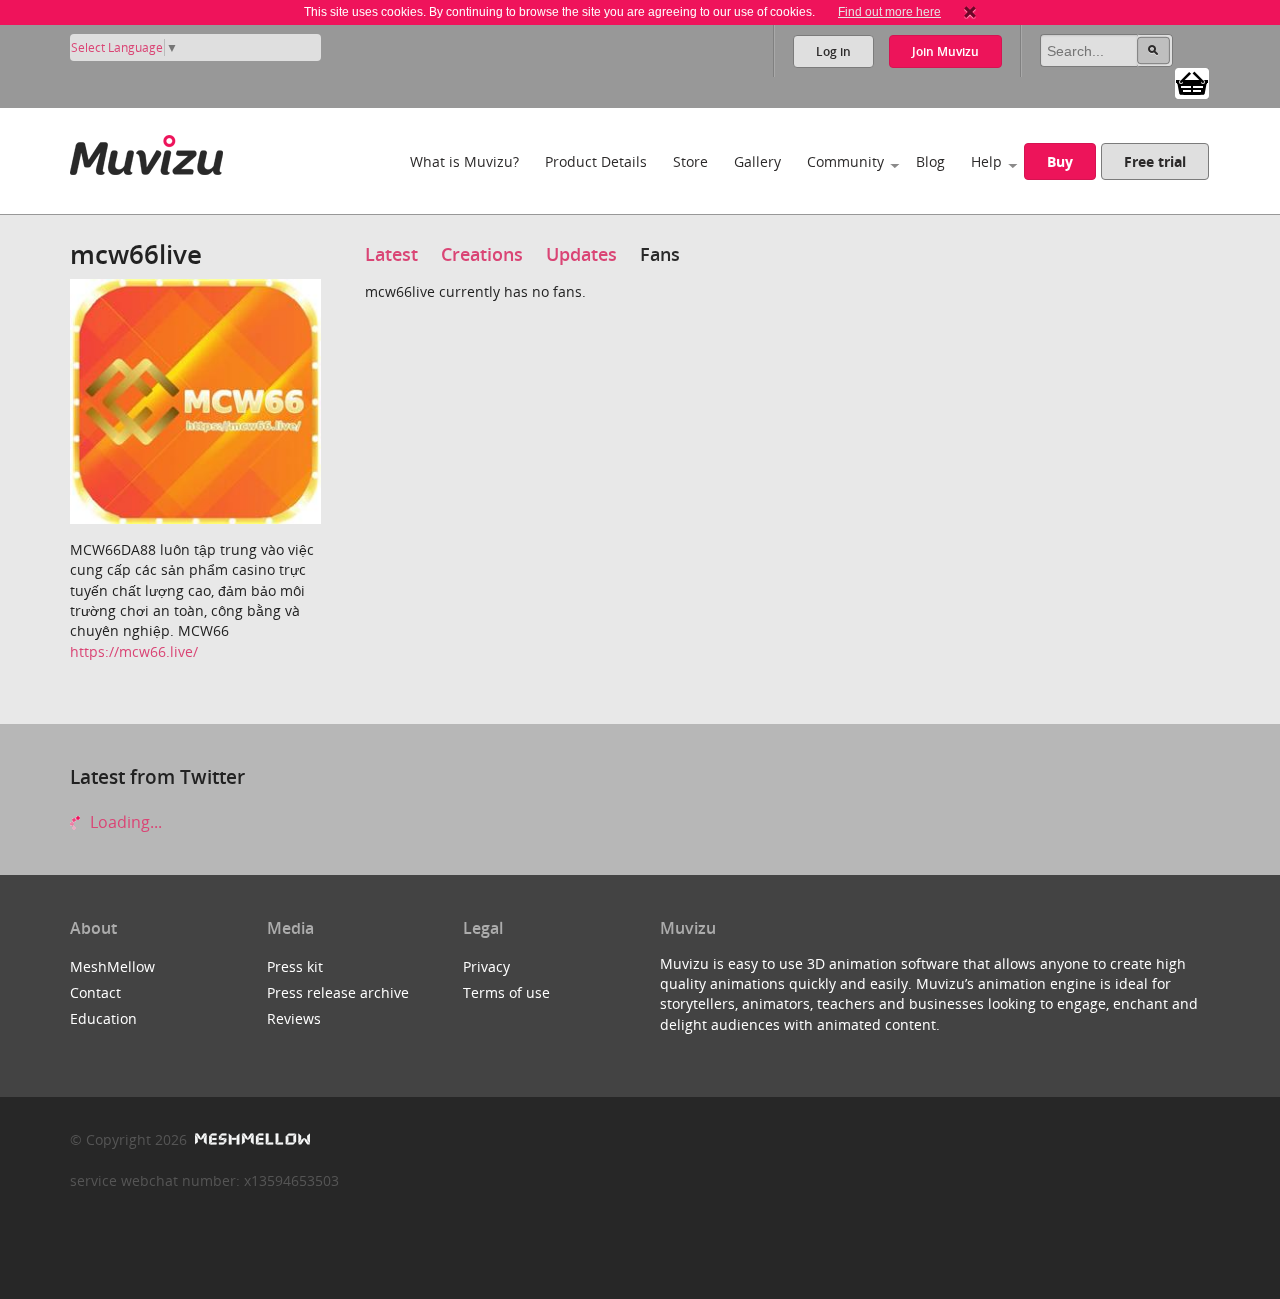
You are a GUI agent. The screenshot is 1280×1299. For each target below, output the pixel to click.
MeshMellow (112, 966)
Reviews (294, 1018)
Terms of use (506, 992)
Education (103, 1018)
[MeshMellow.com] (250, 1139)
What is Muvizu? (464, 161)
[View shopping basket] (1192, 82)
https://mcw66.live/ (134, 651)
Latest (391, 254)
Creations (482, 254)
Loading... (124, 822)
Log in (833, 51)
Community (845, 161)
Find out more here (889, 12)
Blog (930, 161)
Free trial (1155, 161)
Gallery (757, 161)
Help (986, 161)
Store (690, 161)
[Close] (970, 12)
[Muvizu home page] (146, 151)
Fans (660, 254)
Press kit (295, 966)
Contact (95, 992)
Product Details (596, 161)
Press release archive (338, 992)
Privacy (486, 966)
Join (945, 51)
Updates (581, 254)
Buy (1060, 161)
